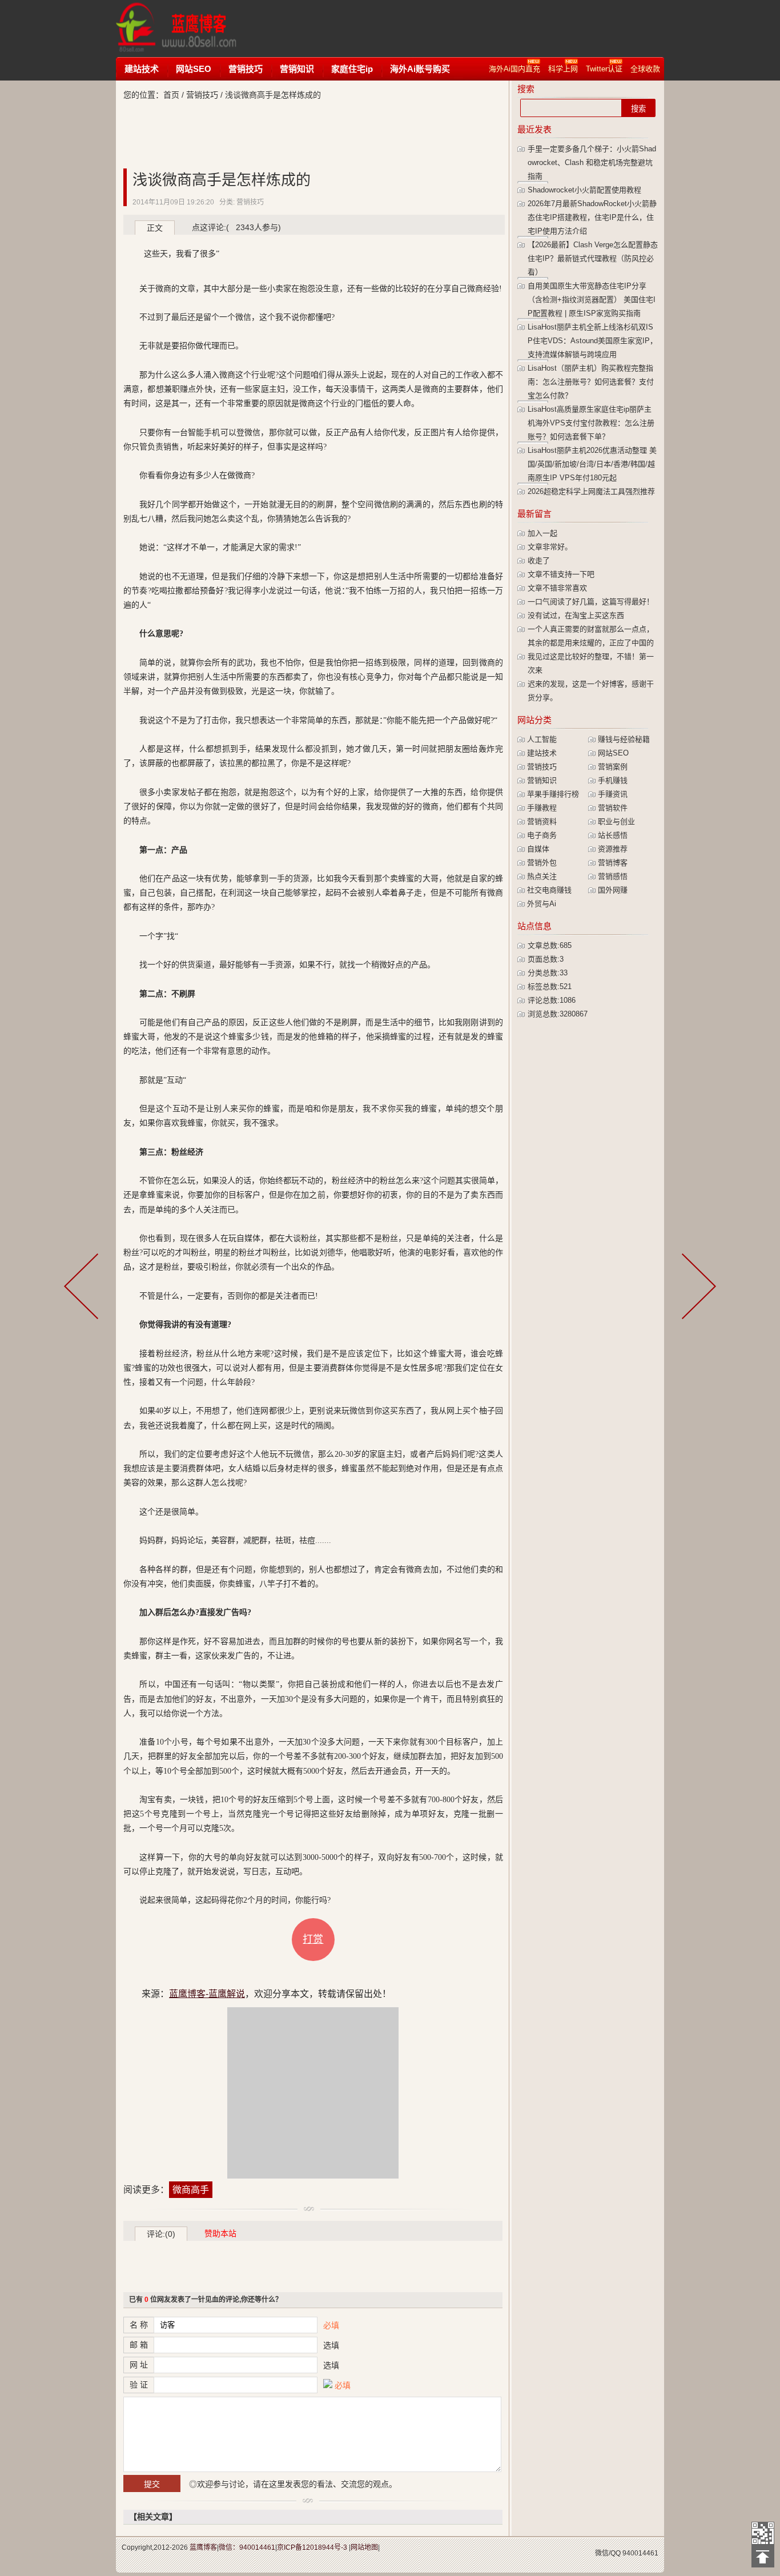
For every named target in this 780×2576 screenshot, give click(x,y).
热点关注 (542, 876)
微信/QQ (608, 2553)
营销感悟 (613, 876)
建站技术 (142, 69)
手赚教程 (542, 808)
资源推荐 (613, 849)
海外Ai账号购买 (420, 69)
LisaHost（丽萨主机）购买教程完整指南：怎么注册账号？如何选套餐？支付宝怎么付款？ (591, 382)
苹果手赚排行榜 (553, 794)
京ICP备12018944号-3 (312, 2547)
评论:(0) (161, 2234)
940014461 (640, 2553)
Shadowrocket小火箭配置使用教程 (584, 190)
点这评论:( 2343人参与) (236, 227)
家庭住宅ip (352, 69)
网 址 (139, 2365)
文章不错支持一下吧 (561, 574)
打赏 (313, 1939)
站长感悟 (613, 835)
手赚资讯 (613, 794)
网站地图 (364, 2547)
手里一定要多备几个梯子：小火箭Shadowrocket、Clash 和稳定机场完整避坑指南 (592, 162)
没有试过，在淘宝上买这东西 (576, 615)
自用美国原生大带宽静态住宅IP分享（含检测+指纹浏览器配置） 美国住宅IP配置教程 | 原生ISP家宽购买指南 (592, 300)
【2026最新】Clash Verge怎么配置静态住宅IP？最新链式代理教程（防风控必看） (593, 258)
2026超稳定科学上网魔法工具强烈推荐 (591, 491)
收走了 (539, 560)
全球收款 (645, 69)
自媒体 (538, 849)
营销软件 (613, 808)
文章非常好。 (550, 547)
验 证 (139, 2385)
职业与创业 (616, 821)
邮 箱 (139, 2345)
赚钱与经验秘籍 (624, 739)
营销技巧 (246, 69)
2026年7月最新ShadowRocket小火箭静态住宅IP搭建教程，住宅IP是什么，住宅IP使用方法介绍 (592, 217)
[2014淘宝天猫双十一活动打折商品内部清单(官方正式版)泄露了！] (83, 1288)
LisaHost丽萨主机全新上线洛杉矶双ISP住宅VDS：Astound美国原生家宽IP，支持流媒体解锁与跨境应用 (592, 341)
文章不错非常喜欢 (557, 588)
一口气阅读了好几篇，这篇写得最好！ (591, 602)
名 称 (139, 2325)
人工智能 (542, 739)
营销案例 (613, 767)
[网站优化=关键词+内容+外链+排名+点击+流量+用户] (697, 1288)
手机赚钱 (613, 780)
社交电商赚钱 (549, 890)
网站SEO (194, 69)
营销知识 (297, 69)
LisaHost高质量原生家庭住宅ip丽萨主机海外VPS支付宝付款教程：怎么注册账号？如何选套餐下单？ (591, 423)
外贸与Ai (542, 904)
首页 (171, 95)
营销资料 (542, 821)
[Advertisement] (467, 29)
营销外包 (542, 863)
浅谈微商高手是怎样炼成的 (222, 180)
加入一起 (542, 533)
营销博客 (613, 863)
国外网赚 (613, 890)
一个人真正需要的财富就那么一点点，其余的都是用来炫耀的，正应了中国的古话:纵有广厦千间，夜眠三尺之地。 (591, 643)
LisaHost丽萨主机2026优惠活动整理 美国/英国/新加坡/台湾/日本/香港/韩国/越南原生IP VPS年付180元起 (592, 464)
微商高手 (191, 2190)
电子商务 (542, 835)
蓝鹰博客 (203, 2547)
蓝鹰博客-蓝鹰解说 (187, 29)
